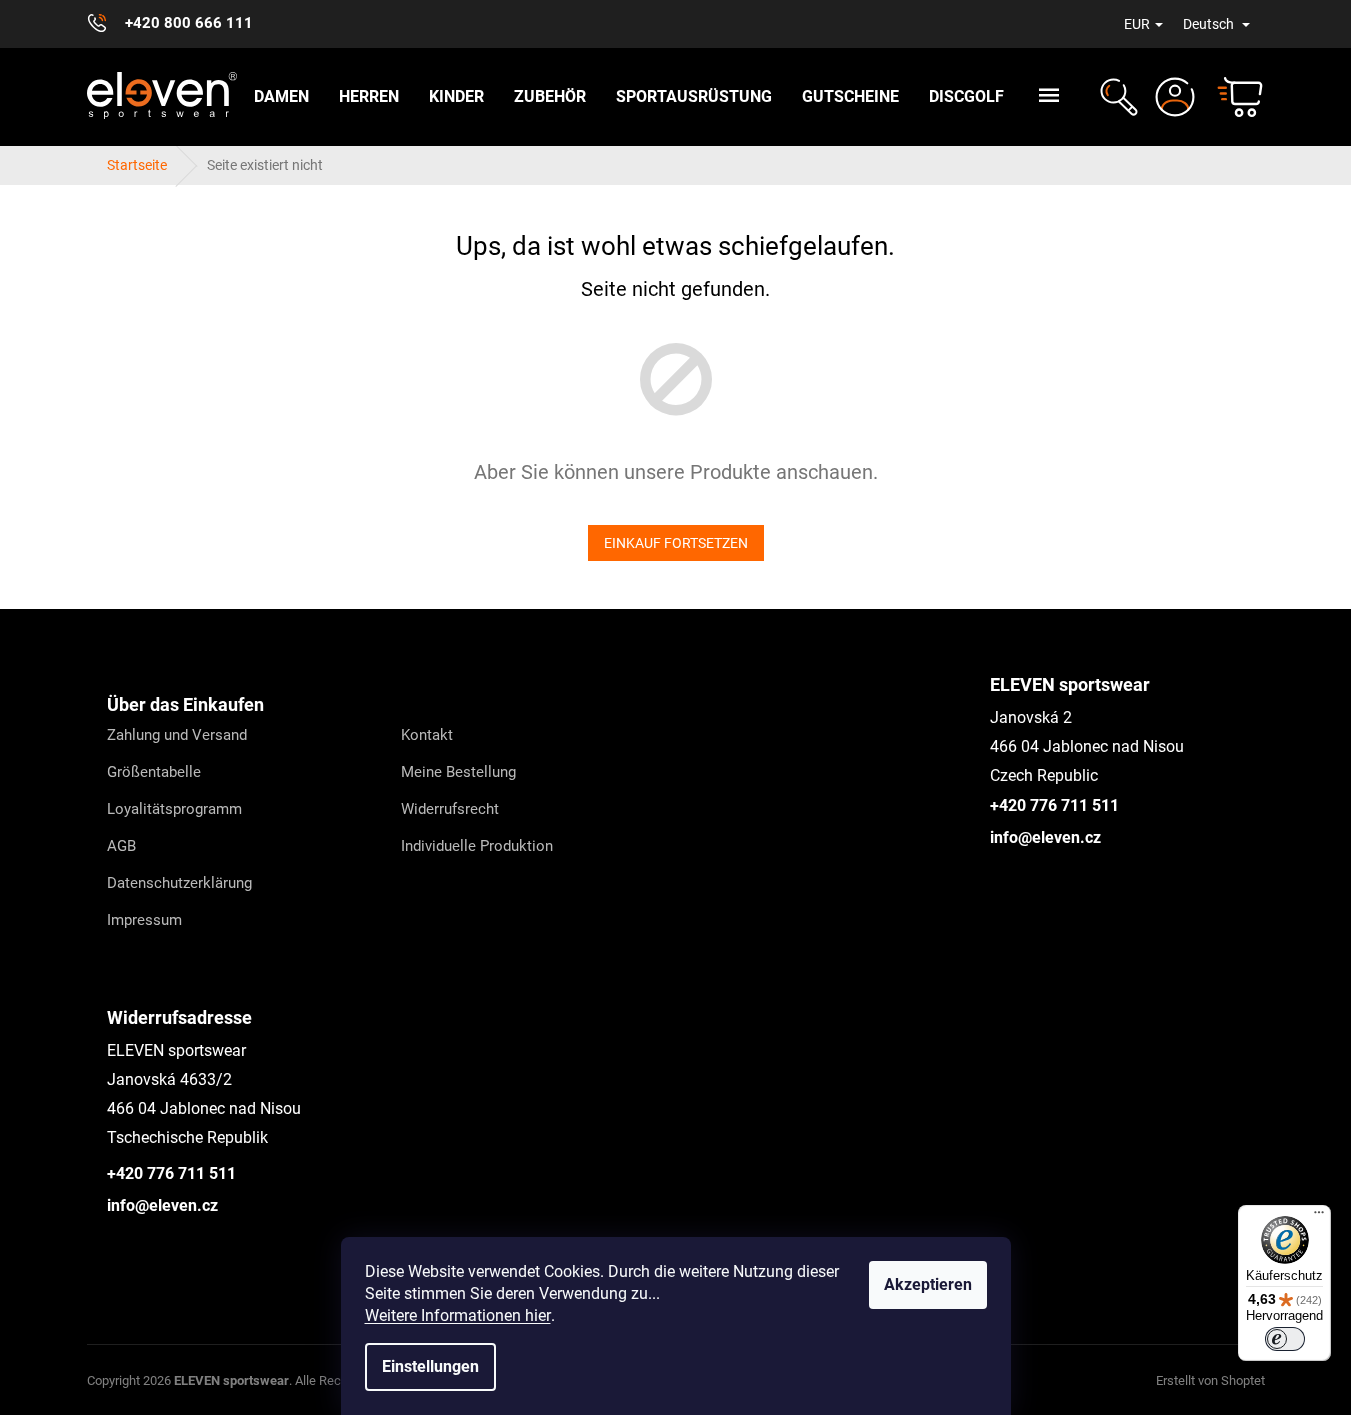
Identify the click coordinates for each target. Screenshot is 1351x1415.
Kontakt (427, 735)
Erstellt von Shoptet (1210, 1380)
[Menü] (1319, 1217)
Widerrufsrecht (450, 809)
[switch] (1285, 1339)
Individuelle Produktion (477, 846)
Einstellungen (430, 1366)
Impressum (144, 920)
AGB (121, 846)
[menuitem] (281, 97)
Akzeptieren (928, 1284)
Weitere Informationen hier (458, 1315)
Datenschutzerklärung (179, 883)
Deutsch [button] (1210, 24)
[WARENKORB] (1231, 97)
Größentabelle (154, 772)
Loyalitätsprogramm (174, 809)
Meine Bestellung (458, 772)
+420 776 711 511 (1054, 805)
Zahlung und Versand (177, 735)
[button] (1116, 97)
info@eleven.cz (1045, 837)
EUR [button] (1137, 24)
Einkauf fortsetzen (676, 543)
